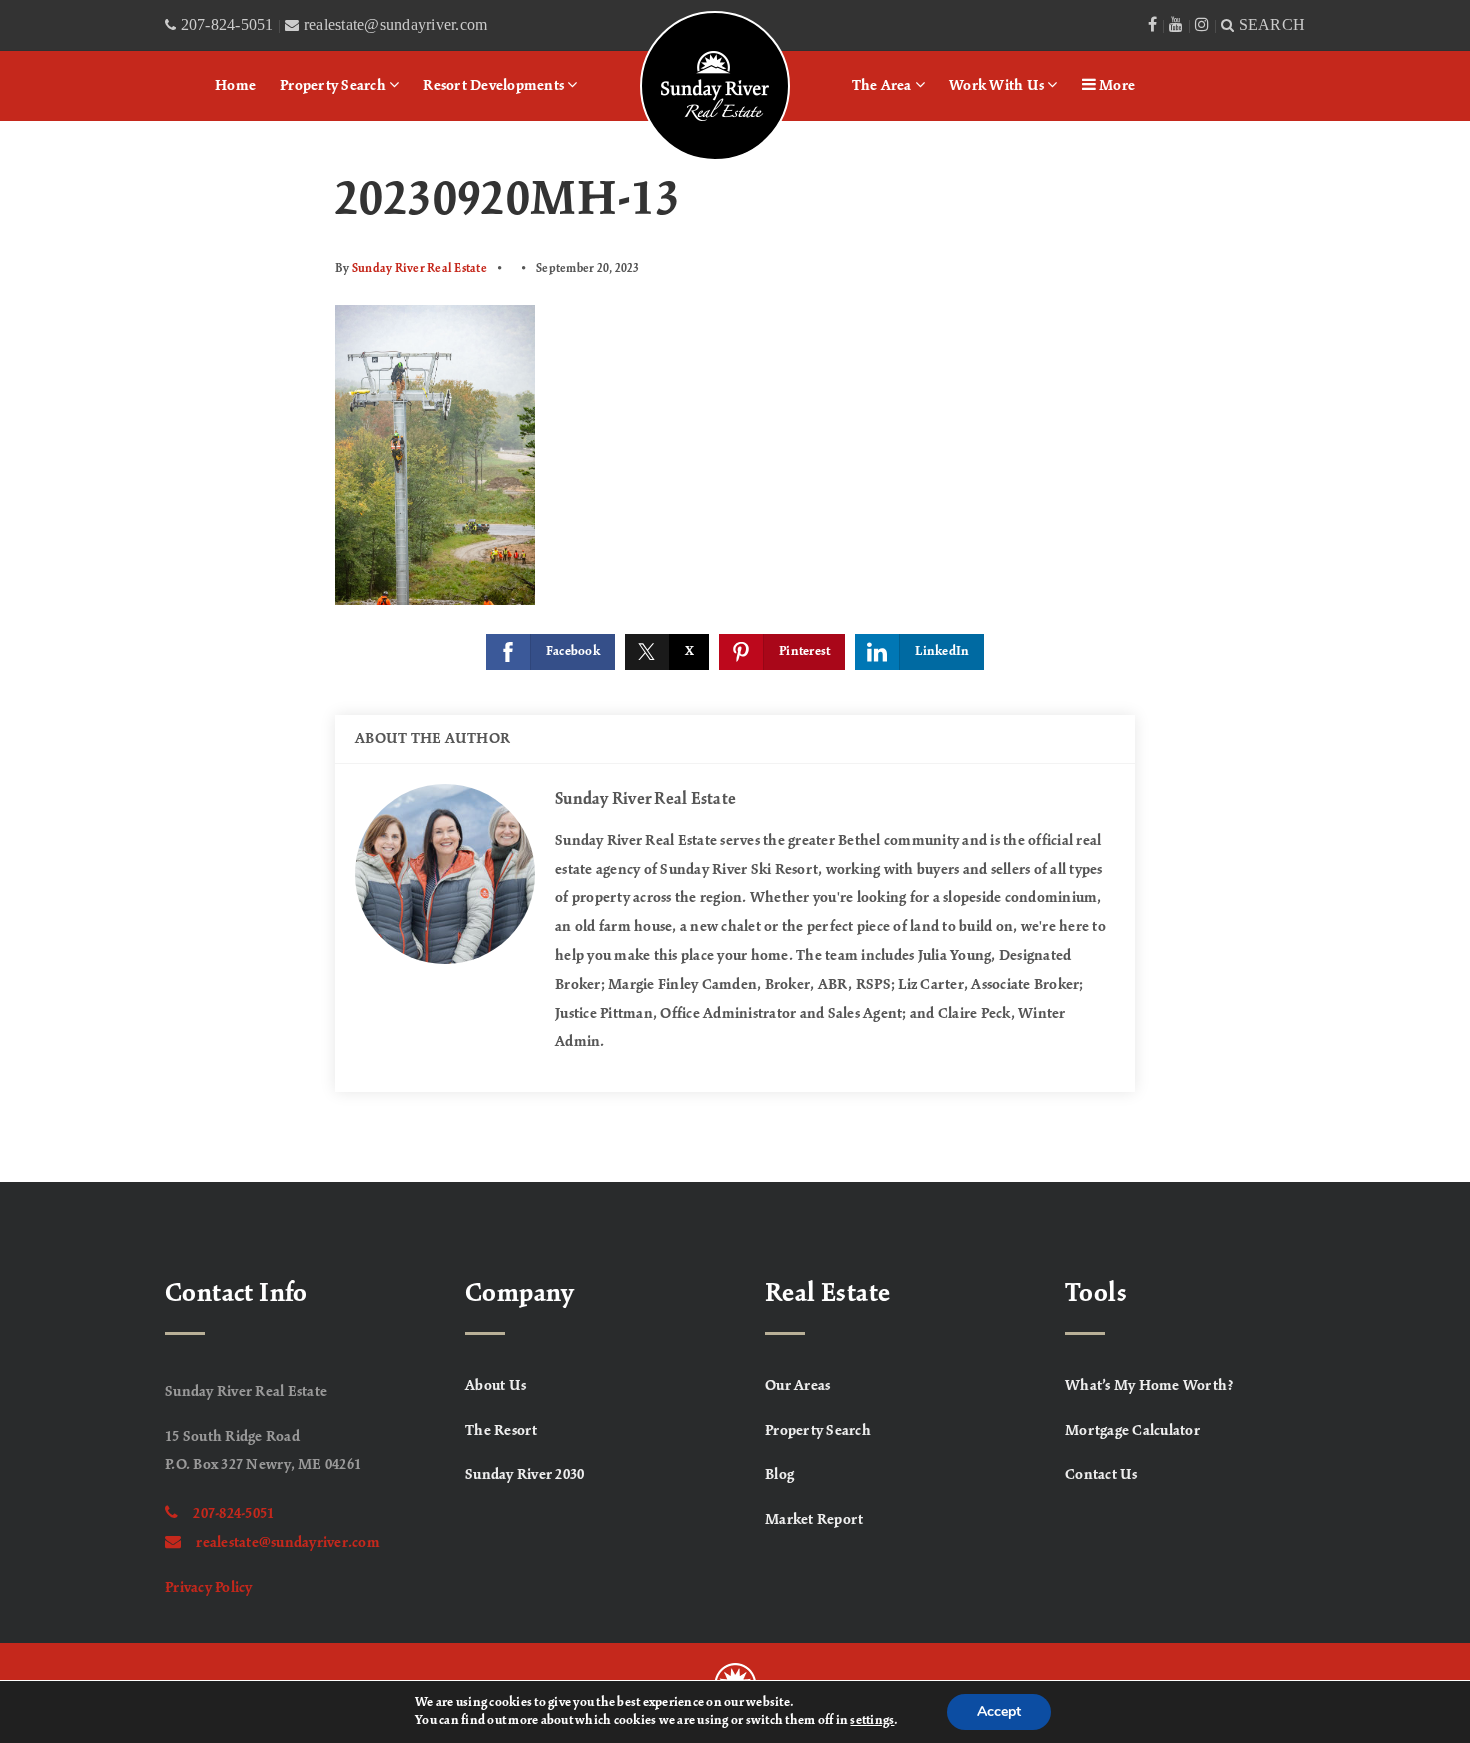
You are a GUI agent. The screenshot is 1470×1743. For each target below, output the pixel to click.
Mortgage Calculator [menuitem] (1132, 1431)
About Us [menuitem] (495, 1386)
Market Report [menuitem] (814, 1520)
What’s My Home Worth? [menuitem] (1149, 1386)
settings (872, 1721)
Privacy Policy (209, 1588)
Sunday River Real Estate (419, 268)
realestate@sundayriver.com (288, 1543)
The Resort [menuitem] (501, 1431)
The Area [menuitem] (883, 86)
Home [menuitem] (235, 86)
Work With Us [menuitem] (998, 86)
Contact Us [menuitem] (1101, 1475)
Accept (999, 1711)
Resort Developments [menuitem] (495, 86)
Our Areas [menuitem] (797, 1386)
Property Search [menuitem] (334, 86)
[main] (735, 651)
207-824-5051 (233, 1514)
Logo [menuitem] (666, 35)
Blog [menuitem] (779, 1475)
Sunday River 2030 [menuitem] (524, 1475)
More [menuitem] (1115, 86)
